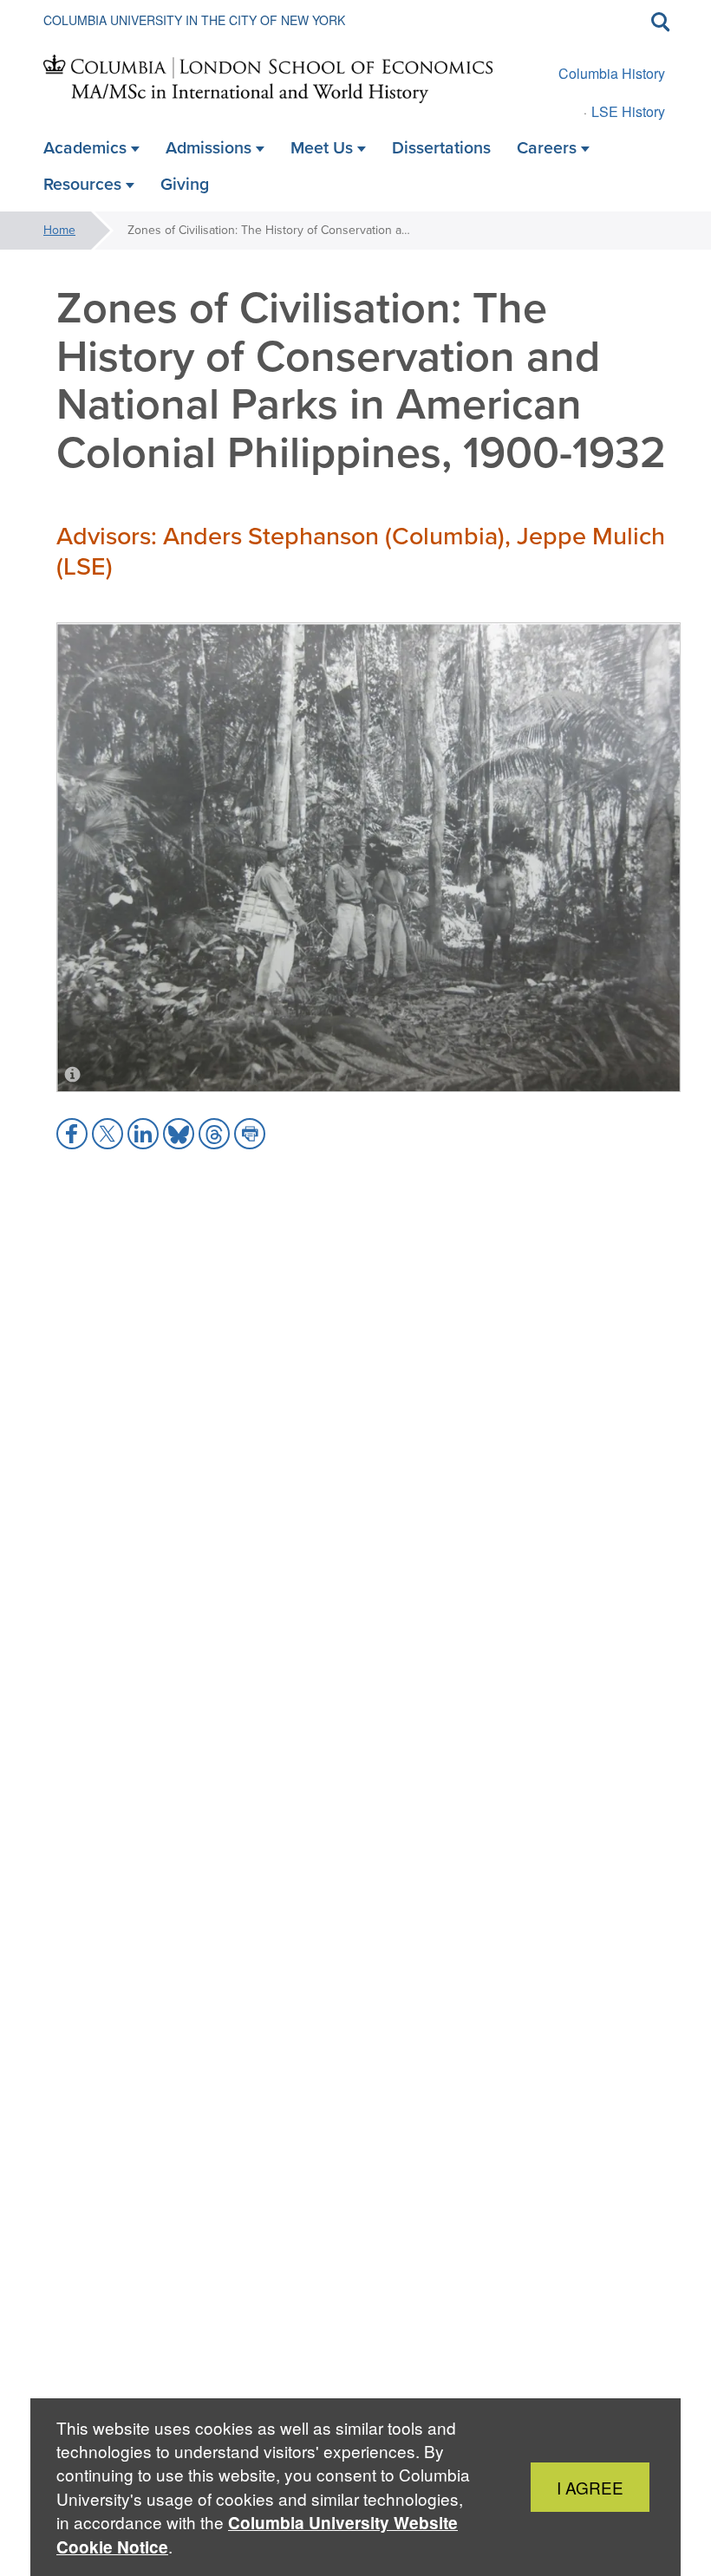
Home (59, 230)
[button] (72, 1134)
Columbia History (612, 73)
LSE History (628, 111)
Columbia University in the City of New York (194, 20)
